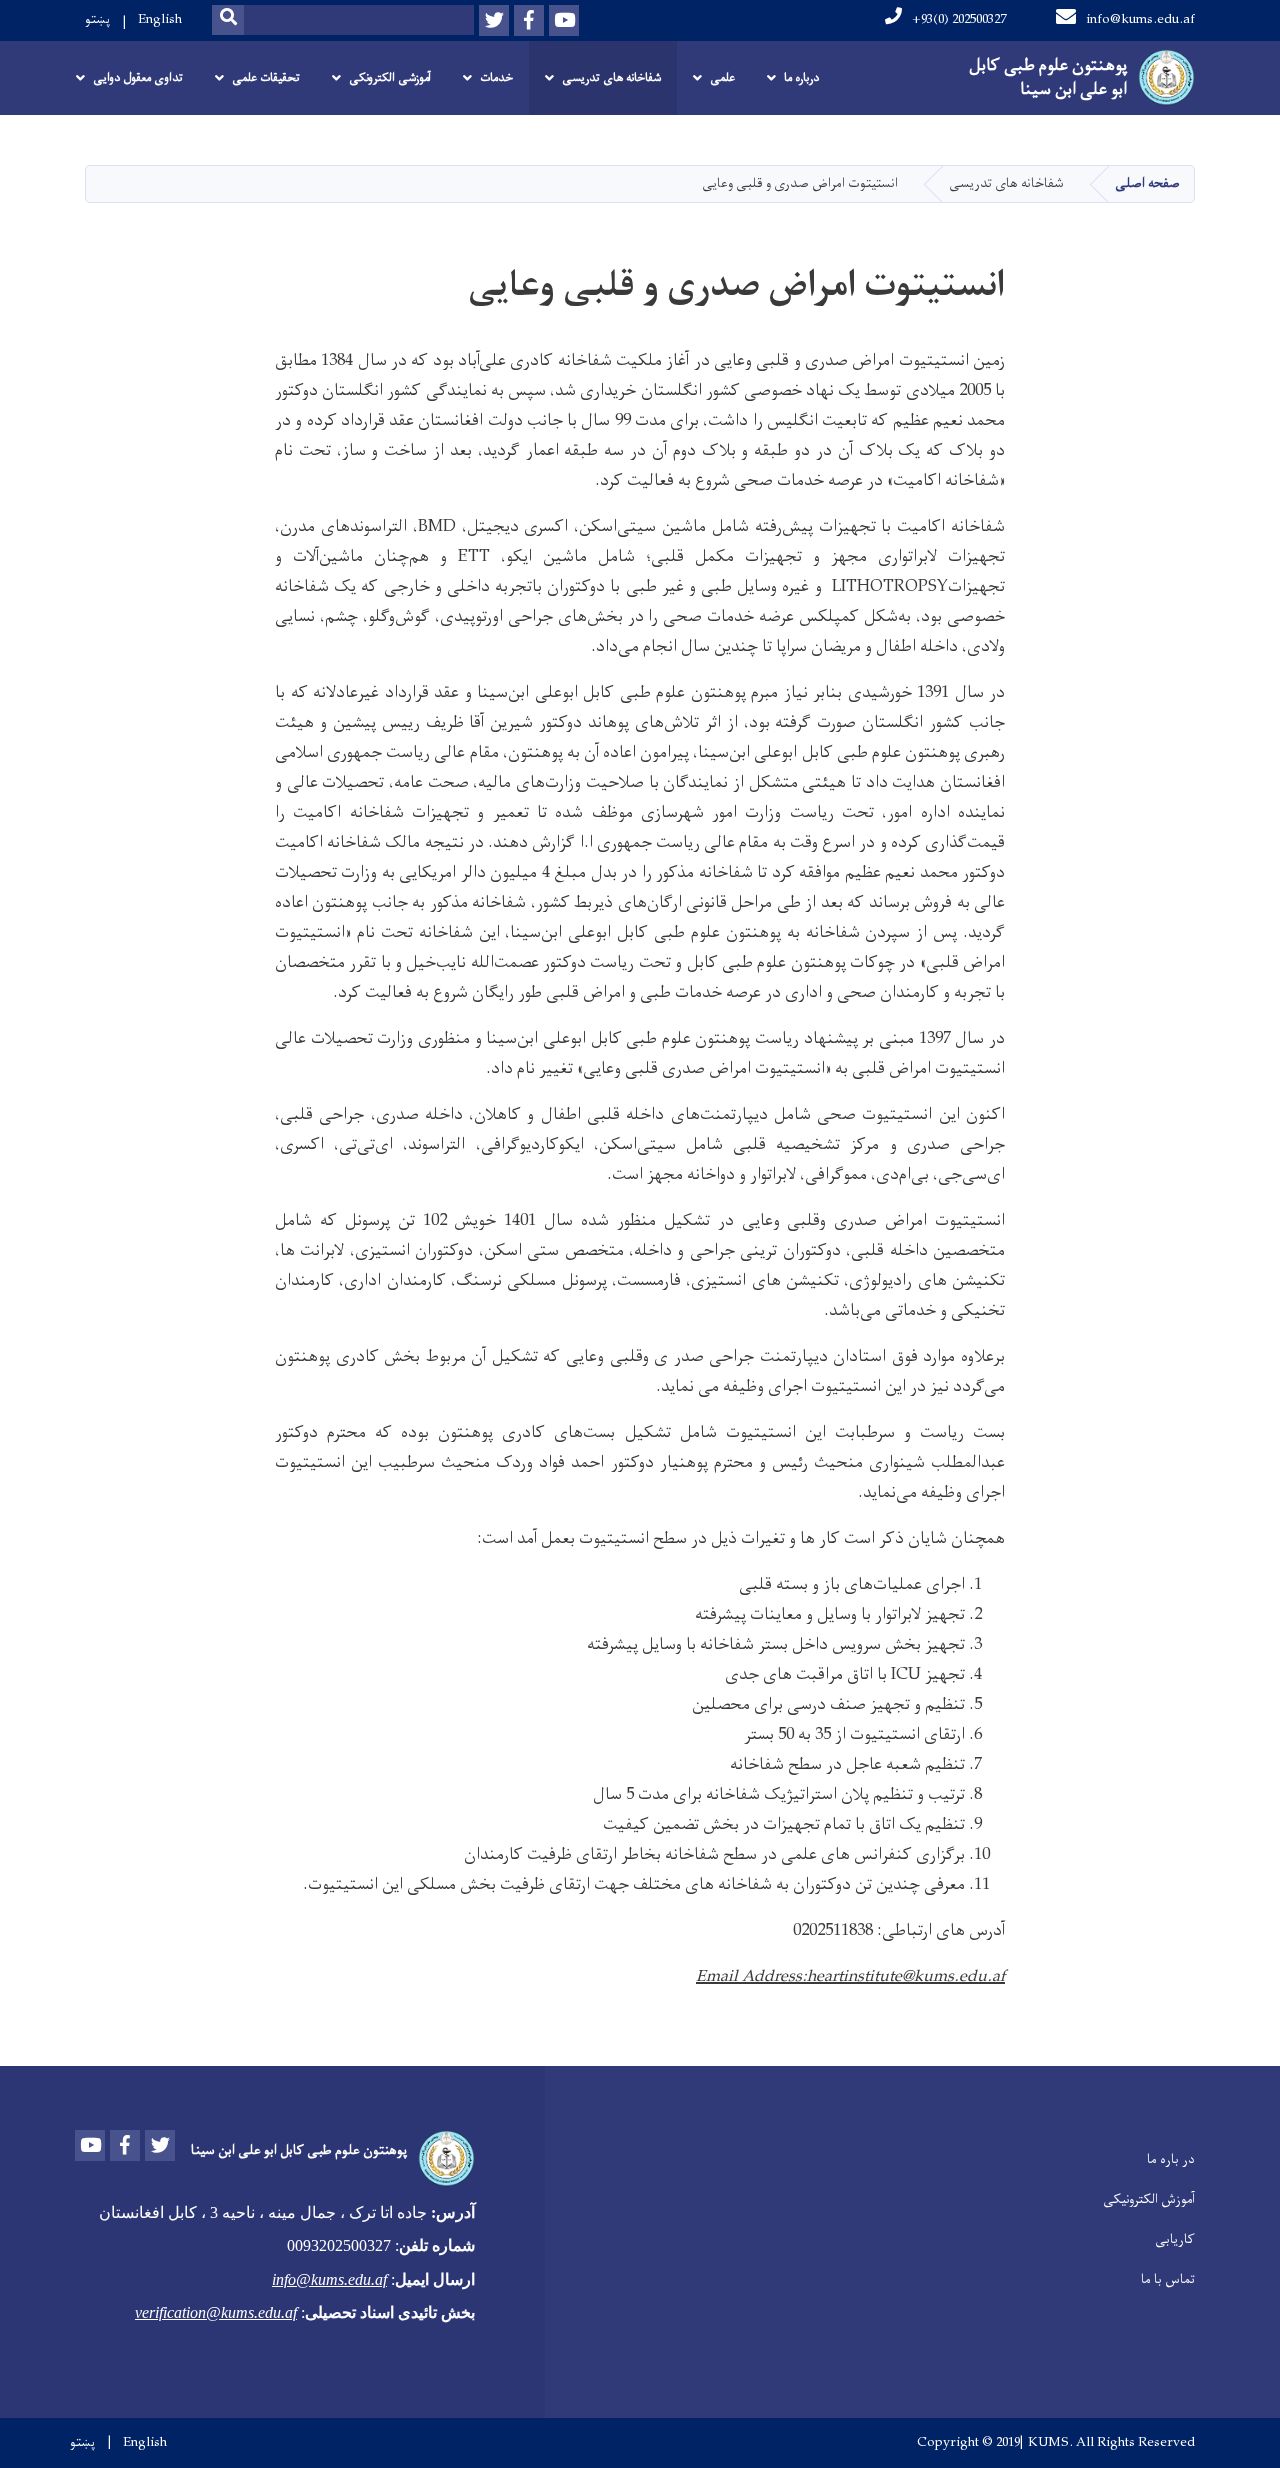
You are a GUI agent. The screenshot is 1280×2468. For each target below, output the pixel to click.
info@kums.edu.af (1140, 19)
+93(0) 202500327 (959, 19)
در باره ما (1171, 2159)
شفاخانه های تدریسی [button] (611, 78)
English (160, 19)
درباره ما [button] (801, 78)
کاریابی (1175, 2239)
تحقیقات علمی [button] (266, 78)
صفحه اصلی (1147, 183)
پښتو (97, 19)
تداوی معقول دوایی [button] (138, 78)
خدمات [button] (496, 78)
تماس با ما (1168, 2279)
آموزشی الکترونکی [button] (390, 78)
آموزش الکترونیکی (1149, 2199)
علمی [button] (722, 78)
